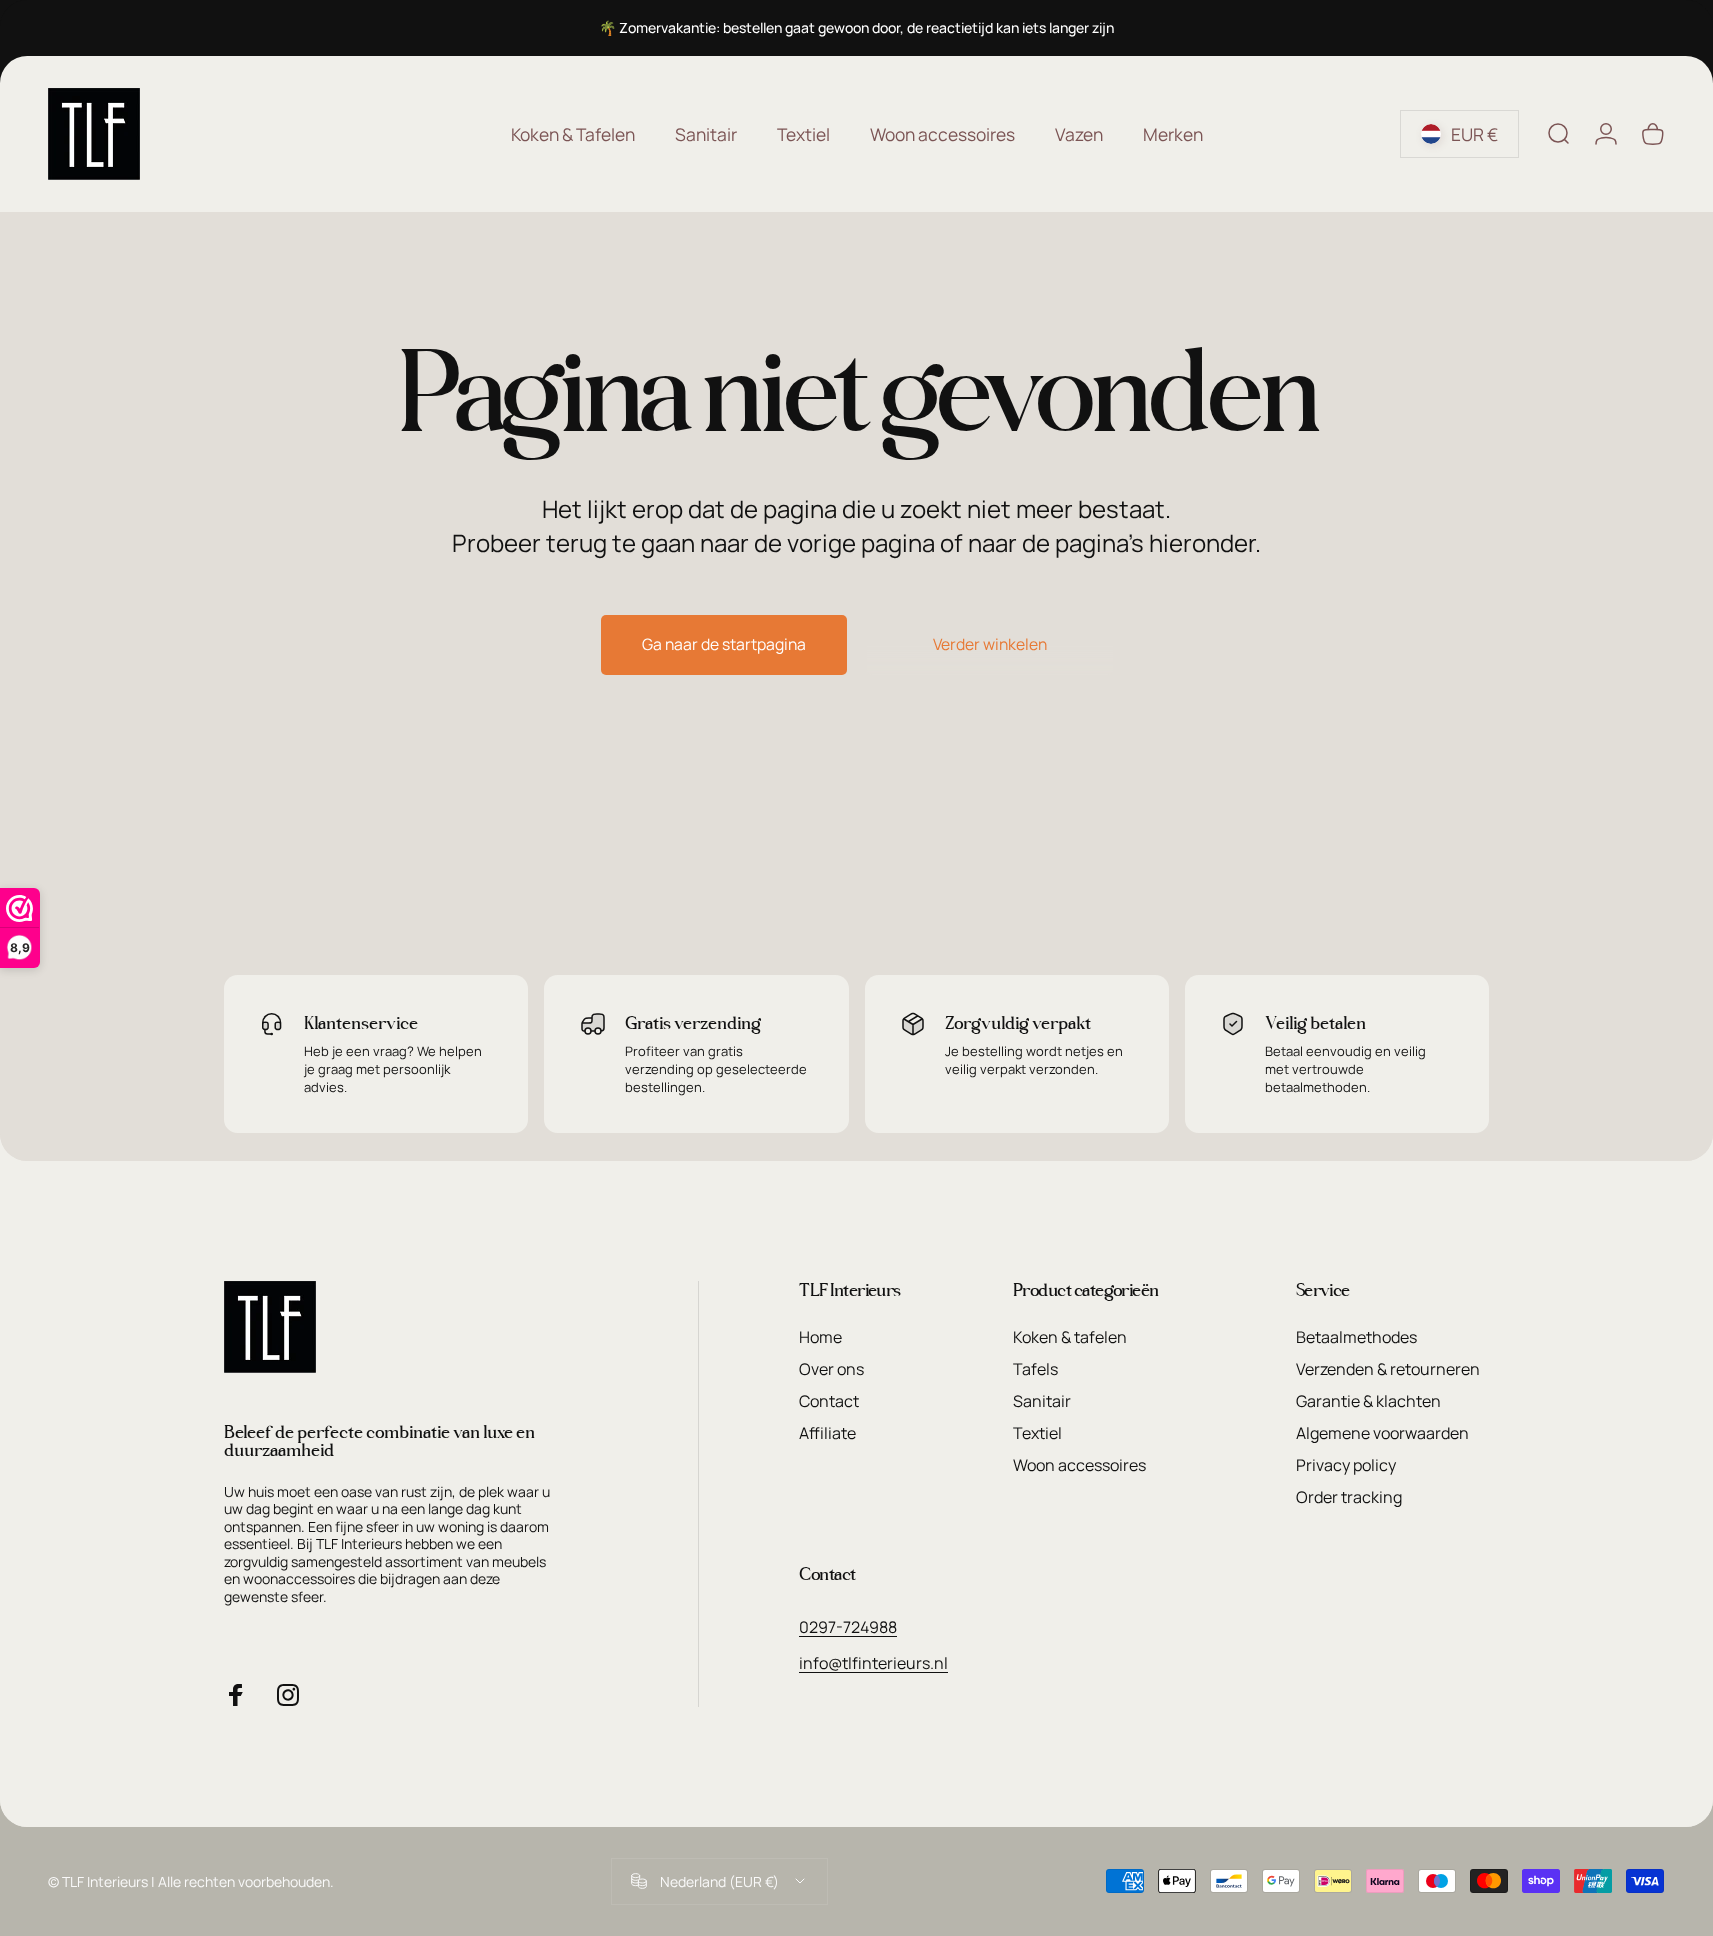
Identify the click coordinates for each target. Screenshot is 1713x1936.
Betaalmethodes (1356, 1337)
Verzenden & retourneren (1388, 1369)
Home (820, 1337)
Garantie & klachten (1368, 1401)
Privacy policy (1346, 1465)
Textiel (1037, 1433)
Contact (829, 1401)
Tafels (1035, 1369)
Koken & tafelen (1070, 1337)
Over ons (831, 1369)
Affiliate (827, 1433)
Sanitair (1042, 1401)
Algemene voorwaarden (1382, 1433)
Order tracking (1349, 1497)
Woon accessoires (1079, 1465)
